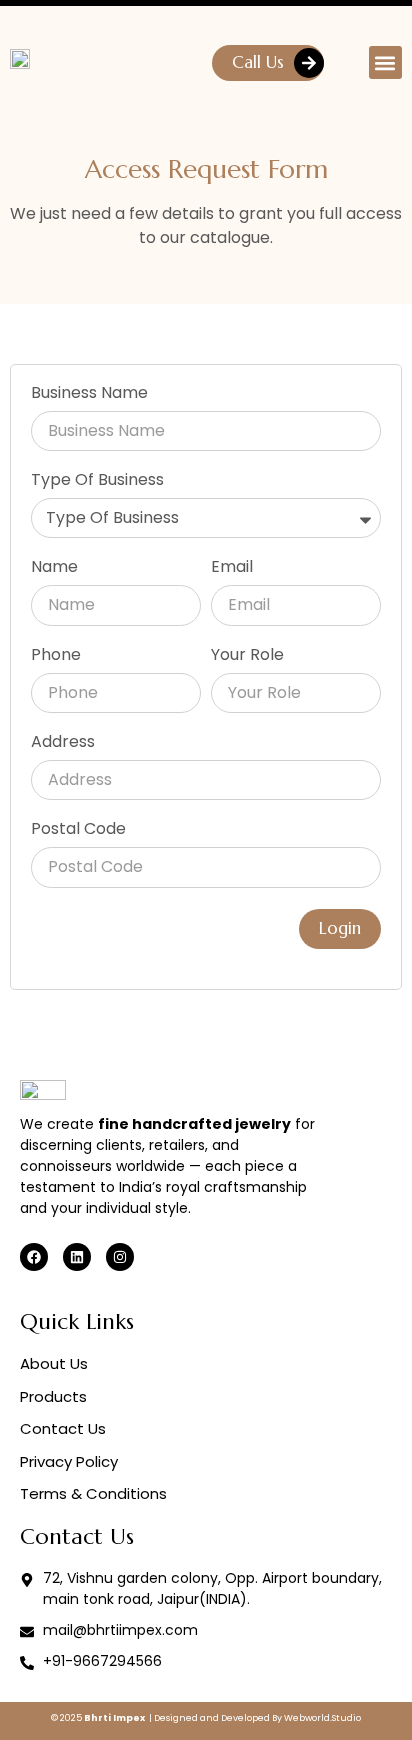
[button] (385, 62)
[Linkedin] (77, 1257)
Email (232, 568)
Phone (56, 656)
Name (54, 568)
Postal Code (78, 830)
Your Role (247, 656)
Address (63, 743)
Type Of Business (97, 481)
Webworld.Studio (322, 1718)
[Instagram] (120, 1257)
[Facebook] (34, 1257)
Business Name (89, 394)
